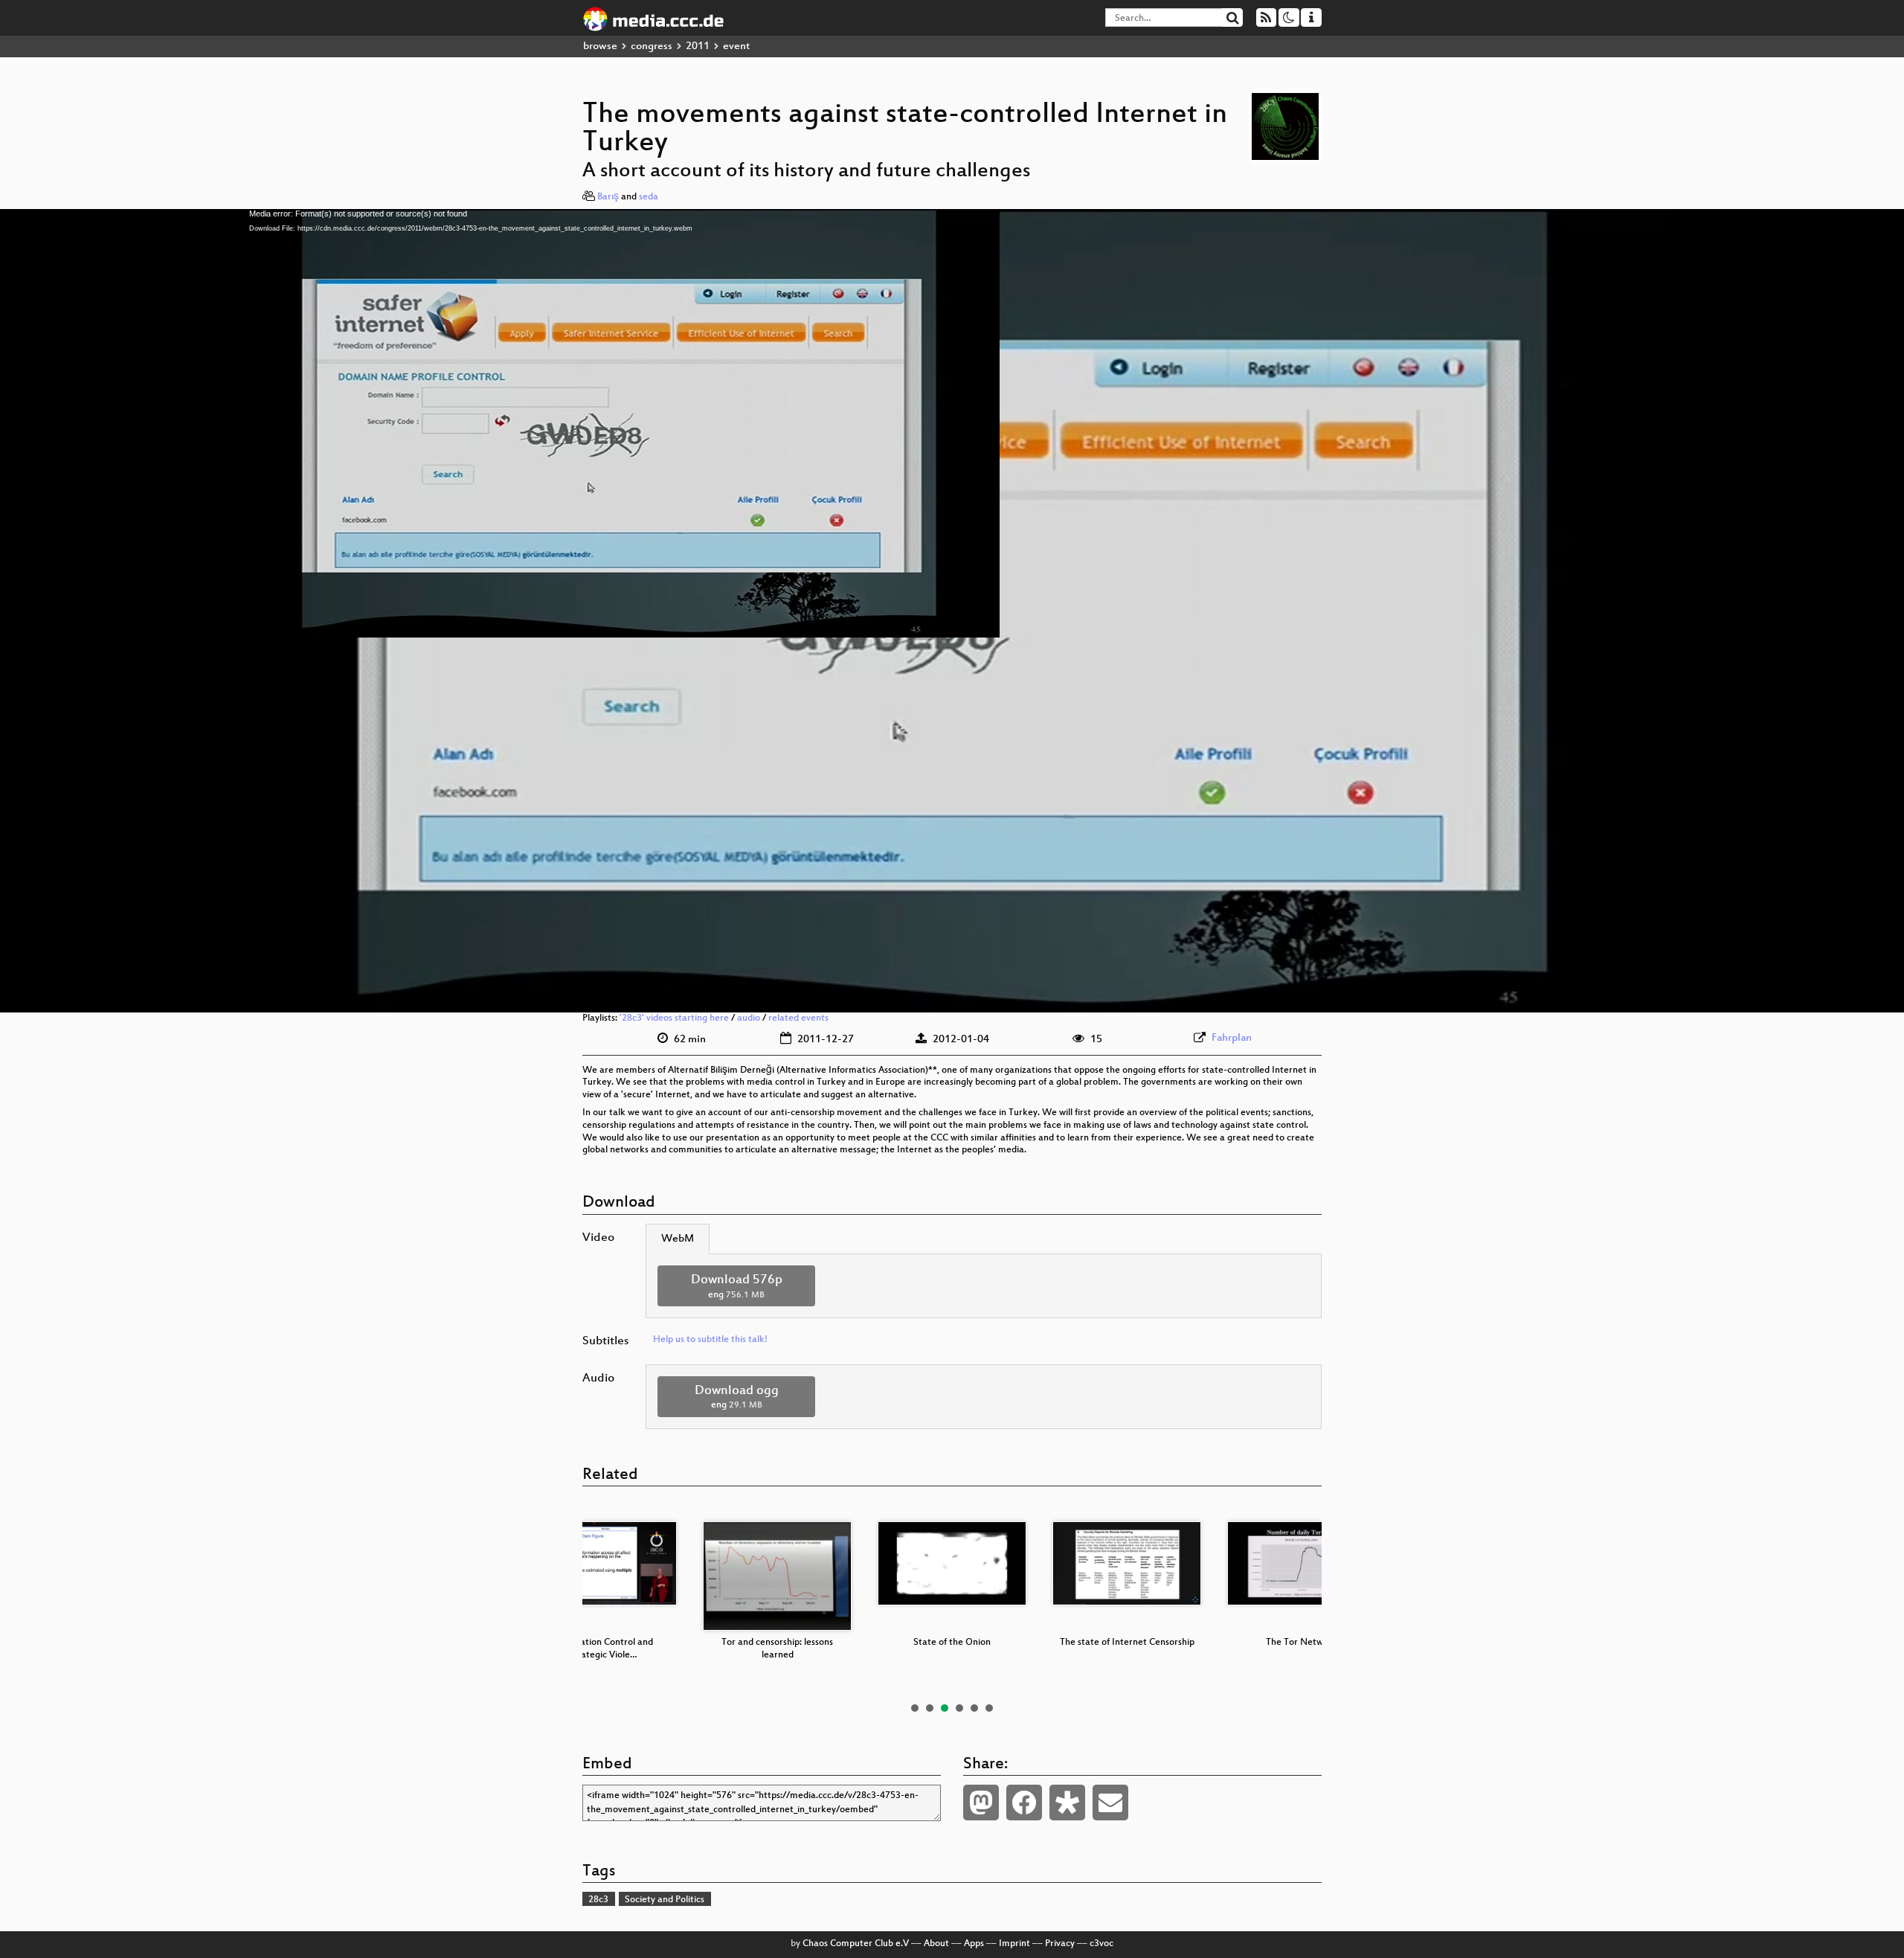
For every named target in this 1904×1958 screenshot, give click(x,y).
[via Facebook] (1024, 1803)
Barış (608, 197)
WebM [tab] (678, 1239)
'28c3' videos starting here (674, 1018)
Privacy (1060, 1944)
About (936, 1944)
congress (652, 46)
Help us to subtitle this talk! (710, 1340)
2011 (698, 46)
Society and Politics (665, 1900)
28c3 (598, 1900)
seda (649, 197)
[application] (952, 611)
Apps (974, 1944)
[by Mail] (1110, 1803)
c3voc (1101, 1944)
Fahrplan (1232, 1038)
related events (798, 1018)
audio (749, 1018)
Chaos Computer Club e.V (856, 1944)
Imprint (1014, 1944)
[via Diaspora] (1067, 1803)
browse (600, 46)
